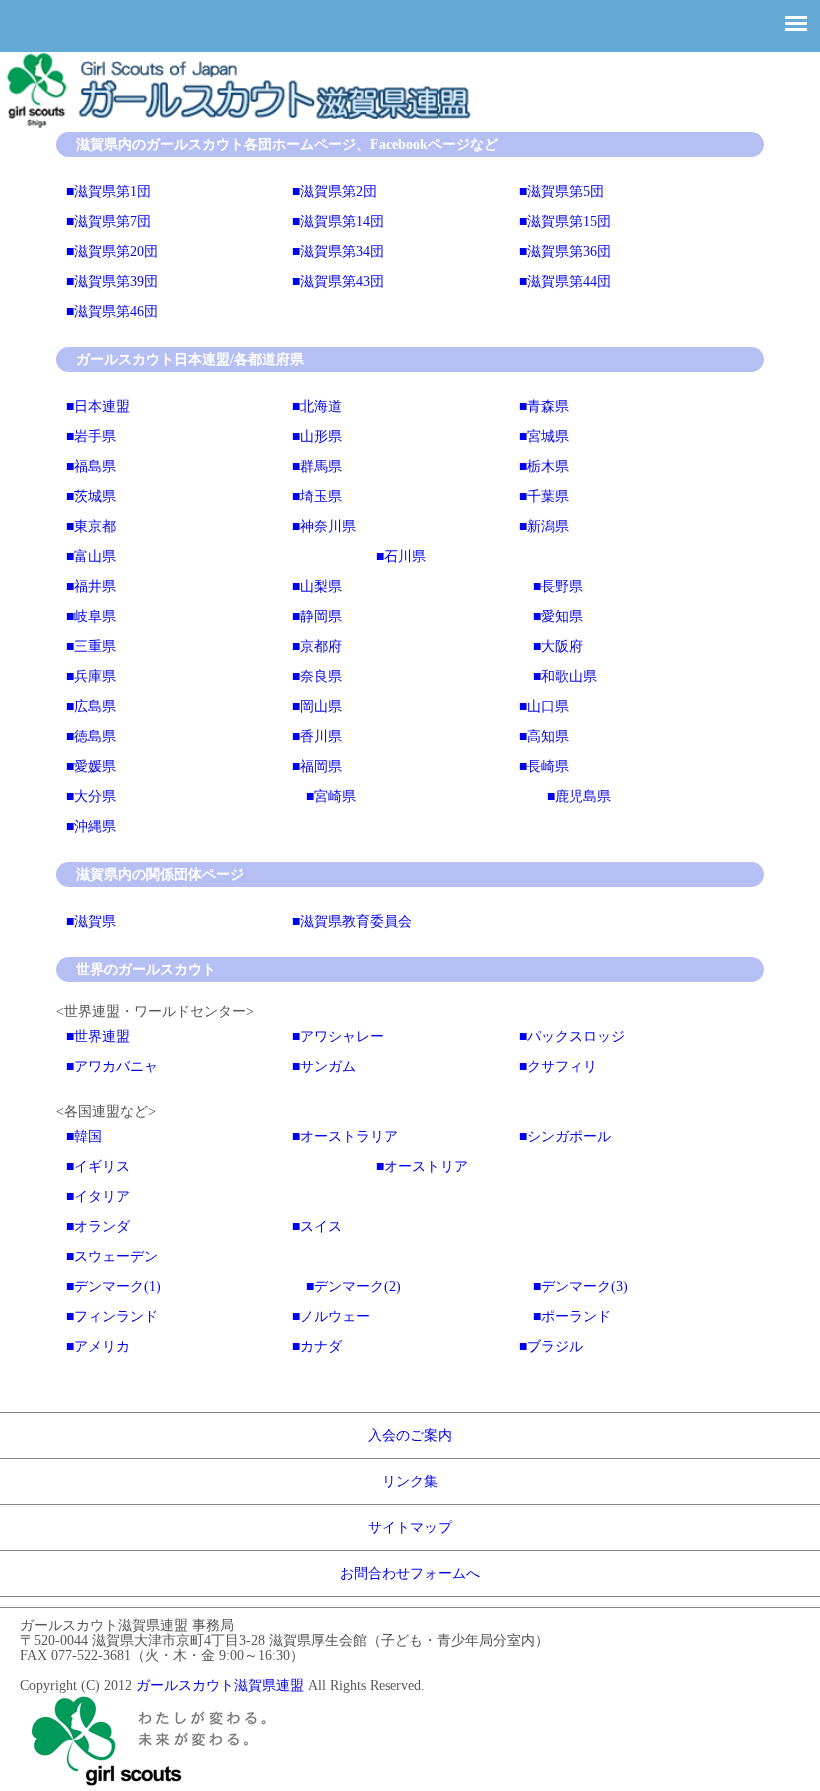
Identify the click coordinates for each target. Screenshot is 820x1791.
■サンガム (324, 1066)
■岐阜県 (91, 616)
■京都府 (317, 646)
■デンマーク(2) (353, 1286)
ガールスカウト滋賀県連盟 (220, 1685)
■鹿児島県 (579, 796)
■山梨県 (317, 586)
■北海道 (317, 406)
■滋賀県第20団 (112, 251)
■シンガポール (565, 1136)
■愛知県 (558, 616)
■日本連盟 (98, 406)
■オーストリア (422, 1166)
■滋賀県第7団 (108, 221)
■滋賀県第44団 (565, 281)
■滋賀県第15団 (565, 221)
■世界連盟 (98, 1036)
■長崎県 (544, 766)
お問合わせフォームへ (410, 1573)
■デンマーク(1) (113, 1286)
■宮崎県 (331, 796)
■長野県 (558, 586)
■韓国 (84, 1136)
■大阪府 (558, 646)
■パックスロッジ (572, 1036)
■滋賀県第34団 (338, 251)
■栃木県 (544, 466)
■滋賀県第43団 (338, 281)
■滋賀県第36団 (565, 251)
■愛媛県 (91, 766)
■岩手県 (91, 436)
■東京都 (91, 526)
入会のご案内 (410, 1435)
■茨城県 (91, 496)
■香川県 (317, 736)
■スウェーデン (112, 1256)
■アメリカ (98, 1346)
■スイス (317, 1226)
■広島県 (91, 706)
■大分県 (91, 796)
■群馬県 (317, 466)
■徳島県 (91, 736)
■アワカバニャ (112, 1066)
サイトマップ (410, 1527)
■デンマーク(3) (580, 1286)
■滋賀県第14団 (338, 221)
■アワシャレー (338, 1036)
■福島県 (91, 466)
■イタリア (98, 1196)
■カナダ (317, 1346)
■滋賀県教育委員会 (352, 921)
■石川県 (401, 556)
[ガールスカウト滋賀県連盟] (241, 124)
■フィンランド (112, 1316)
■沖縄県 (91, 826)
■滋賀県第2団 (334, 191)
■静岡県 (317, 616)
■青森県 (544, 406)
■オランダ (98, 1226)
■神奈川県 (324, 526)
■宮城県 (544, 436)
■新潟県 (544, 526)
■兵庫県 (91, 676)
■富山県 (91, 556)
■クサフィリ (558, 1066)
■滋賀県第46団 (112, 311)
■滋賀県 (91, 921)
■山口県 (544, 706)
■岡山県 (317, 706)
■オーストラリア (345, 1136)
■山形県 (317, 436)
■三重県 (91, 646)
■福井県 (91, 586)
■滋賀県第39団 (112, 281)
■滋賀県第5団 (561, 191)
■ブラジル (551, 1346)
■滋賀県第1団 (108, 191)
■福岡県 (317, 766)
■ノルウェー (331, 1316)
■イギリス (98, 1166)
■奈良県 (317, 676)
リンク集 (410, 1481)
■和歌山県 (565, 676)
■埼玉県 (317, 496)
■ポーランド (572, 1316)
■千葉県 (544, 496)
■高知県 (544, 736)
